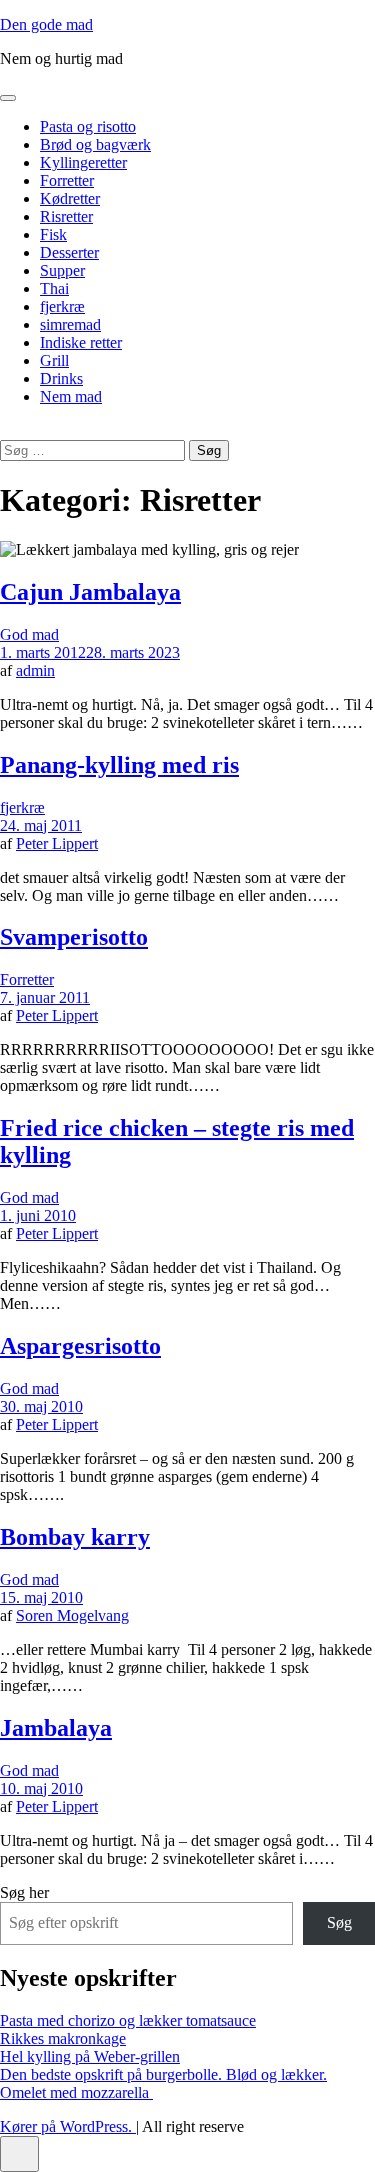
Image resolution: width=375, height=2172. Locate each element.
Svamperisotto (74, 937)
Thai (54, 288)
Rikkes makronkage (63, 2038)
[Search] (6, 430)
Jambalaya (56, 1728)
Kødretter (70, 198)
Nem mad (71, 396)
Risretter (66, 216)
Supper (62, 270)
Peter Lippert (57, 843)
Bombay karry (75, 1537)
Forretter (67, 180)
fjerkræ (62, 306)
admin (35, 670)
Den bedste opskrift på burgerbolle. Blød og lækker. (163, 2074)
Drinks (61, 378)
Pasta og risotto (88, 126)
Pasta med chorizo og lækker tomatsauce (128, 2020)
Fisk (53, 234)
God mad (29, 634)
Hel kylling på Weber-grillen (90, 2056)
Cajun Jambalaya (90, 592)
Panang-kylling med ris (119, 765)
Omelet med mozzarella (76, 2092)
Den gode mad (46, 24)
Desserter (69, 252)
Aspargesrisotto (80, 1346)
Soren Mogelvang (72, 1615)
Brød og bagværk (95, 144)
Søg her (24, 1892)
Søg (339, 1922)
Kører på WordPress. (68, 2126)
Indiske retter (81, 342)
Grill (54, 360)
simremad (70, 324)
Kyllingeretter (83, 162)
